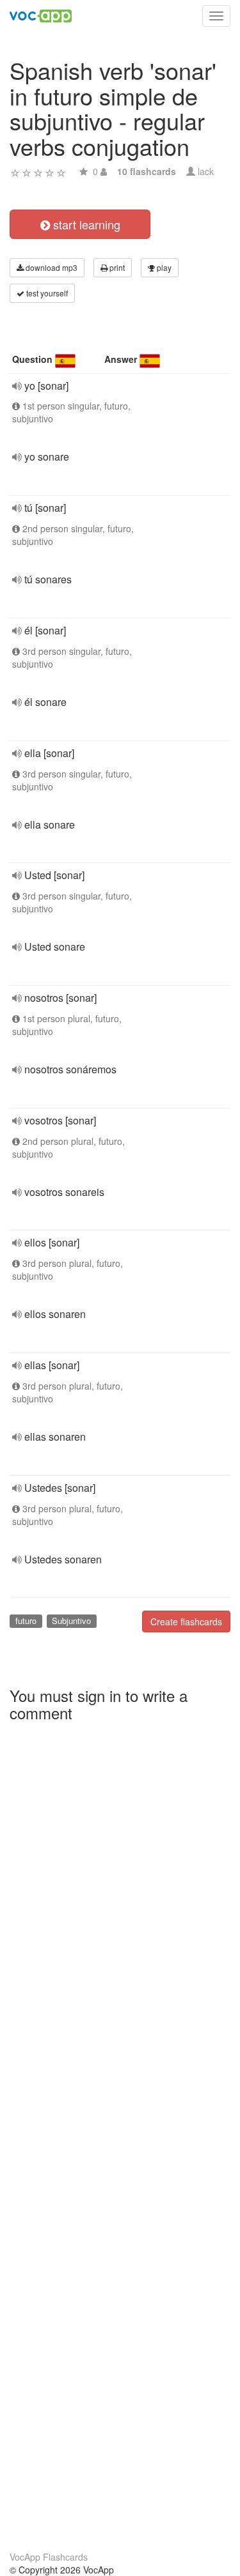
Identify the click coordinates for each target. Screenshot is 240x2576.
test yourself (46, 293)
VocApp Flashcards (49, 2557)
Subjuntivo (71, 1621)
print (116, 267)
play (163, 267)
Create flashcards (186, 1621)
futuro (26, 1621)
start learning (85, 224)
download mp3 (51, 267)
